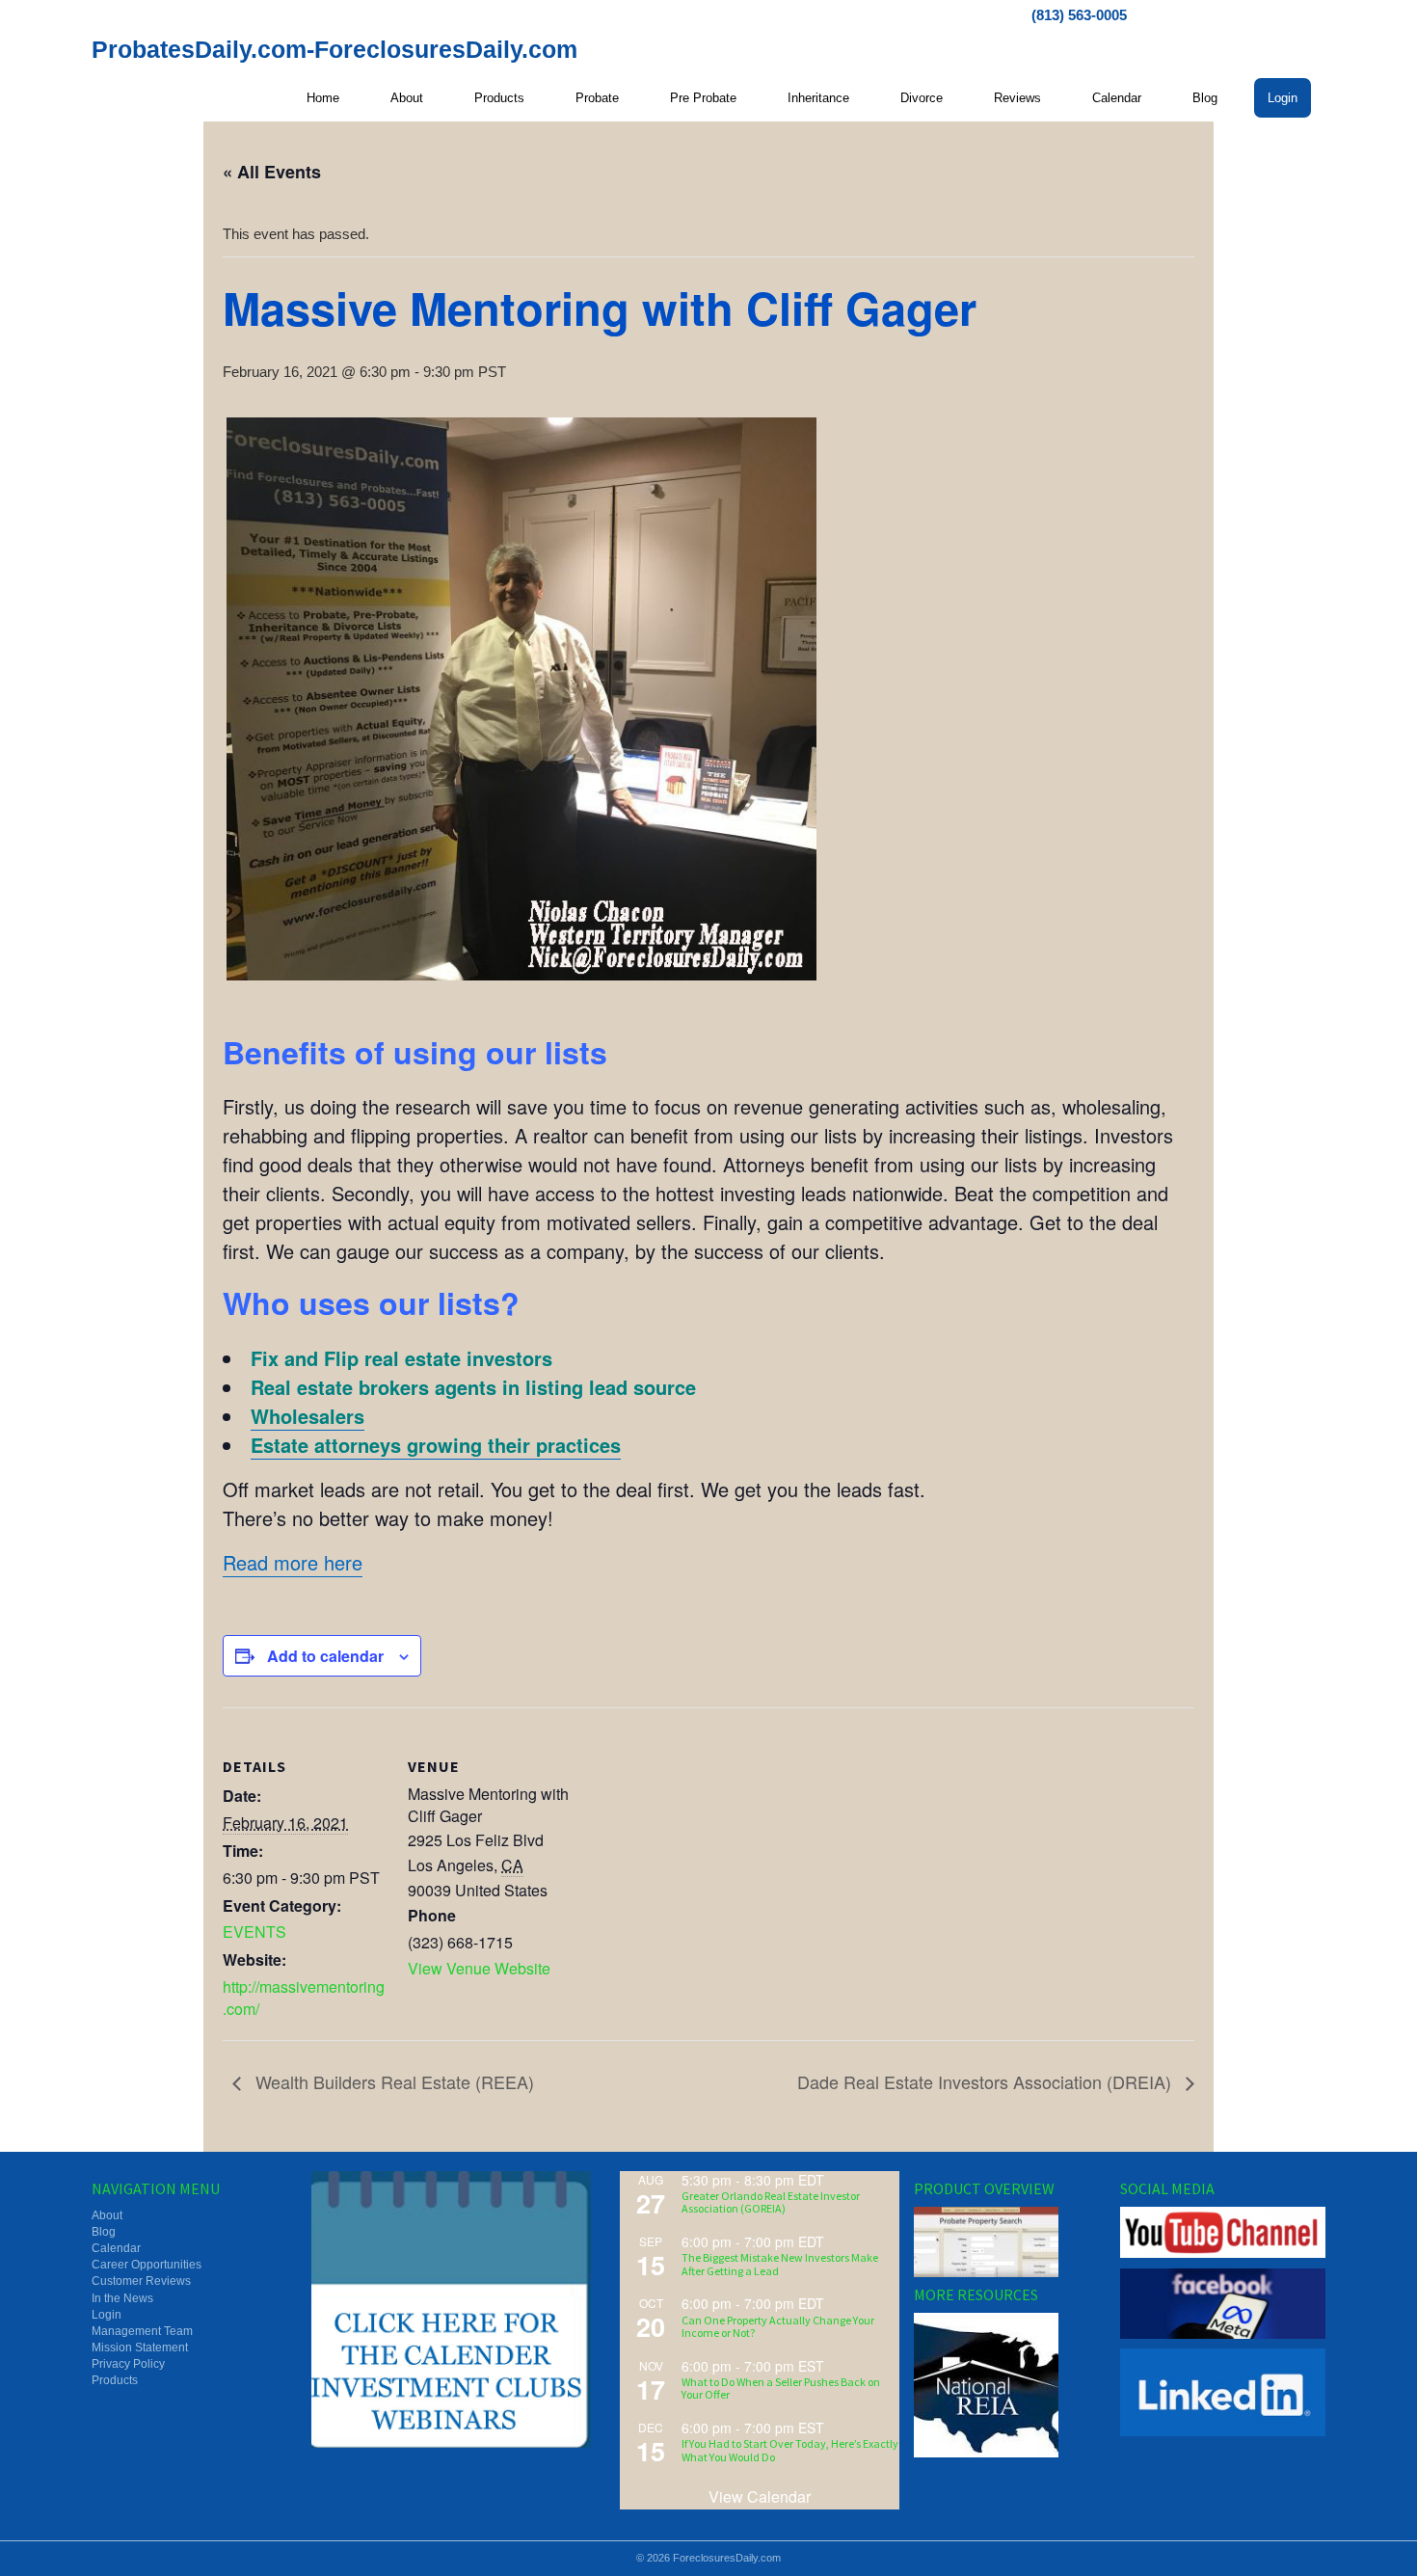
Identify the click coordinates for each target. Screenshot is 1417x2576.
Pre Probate (703, 98)
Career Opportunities (147, 2265)
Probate (597, 98)
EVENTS (254, 1932)
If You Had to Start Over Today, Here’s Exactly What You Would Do (790, 2450)
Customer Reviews (141, 2281)
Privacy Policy (128, 2364)
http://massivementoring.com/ (304, 1998)
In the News (122, 2298)
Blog (1205, 98)
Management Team (142, 2331)
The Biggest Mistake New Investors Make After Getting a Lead (780, 2264)
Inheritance (818, 98)
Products (499, 98)
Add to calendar (325, 1656)
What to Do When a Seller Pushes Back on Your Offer (781, 2388)
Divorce (922, 98)
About (407, 98)
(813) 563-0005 (1079, 15)
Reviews (1017, 98)
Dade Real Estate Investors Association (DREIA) (987, 2081)
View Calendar (760, 2496)
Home (323, 98)
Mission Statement (140, 2348)
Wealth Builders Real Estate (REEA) (392, 2081)
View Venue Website (479, 1968)
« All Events (272, 172)
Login (1283, 98)
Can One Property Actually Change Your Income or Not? (778, 2326)
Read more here (293, 1562)
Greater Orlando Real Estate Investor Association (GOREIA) (771, 2202)
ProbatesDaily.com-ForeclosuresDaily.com (334, 49)
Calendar (1117, 98)
